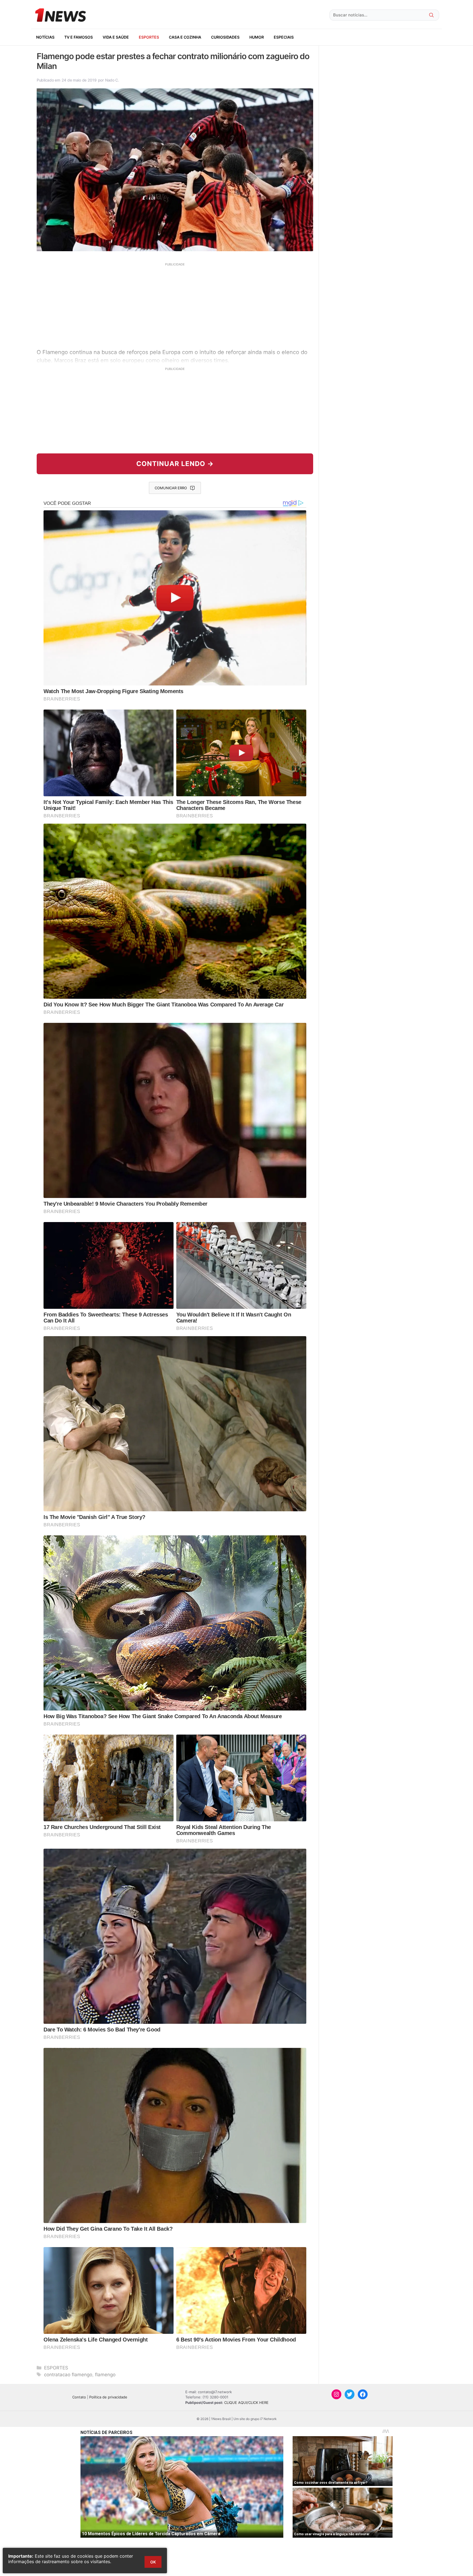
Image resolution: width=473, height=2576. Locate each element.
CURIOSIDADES (225, 37)
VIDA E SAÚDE (116, 37)
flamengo (105, 2375)
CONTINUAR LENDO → (175, 464)
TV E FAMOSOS (79, 37)
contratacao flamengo (68, 2375)
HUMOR (257, 37)
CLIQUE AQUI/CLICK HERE (246, 2403)
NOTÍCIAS (45, 37)
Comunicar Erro (171, 488)
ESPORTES (149, 37)
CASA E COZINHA (185, 37)
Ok (153, 2562)
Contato (79, 2397)
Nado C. (112, 80)
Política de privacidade (108, 2397)
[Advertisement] (175, 305)
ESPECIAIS (284, 37)
